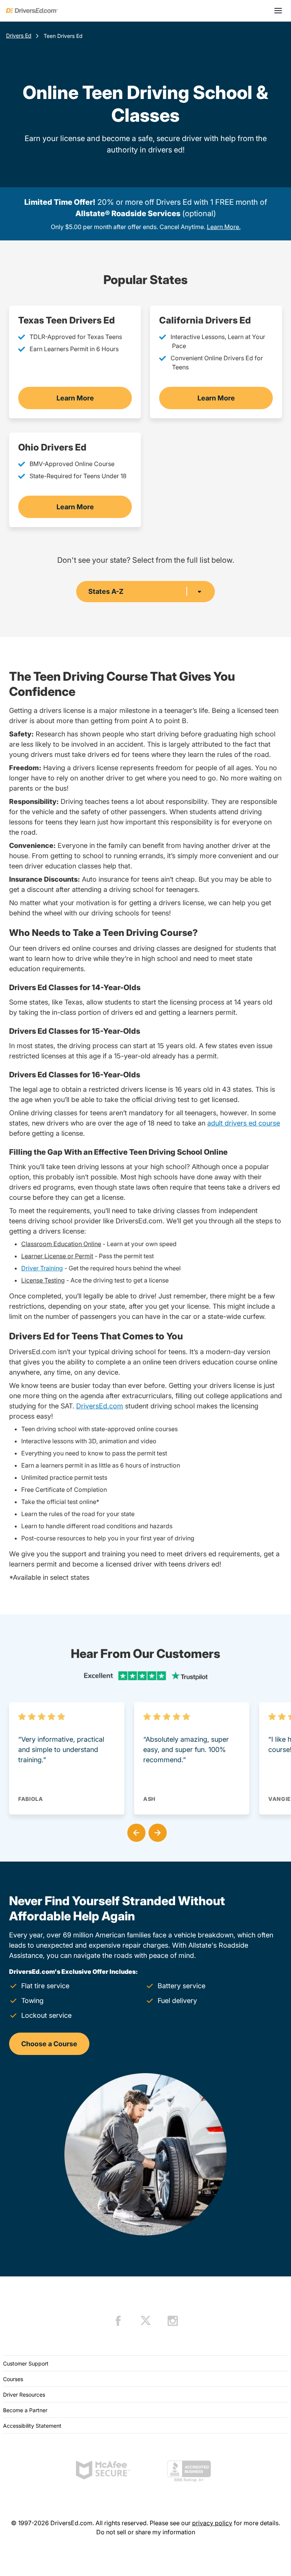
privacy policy (212, 2523)
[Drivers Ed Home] (32, 11)
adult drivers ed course (244, 1123)
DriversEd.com (100, 1406)
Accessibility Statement (32, 2426)
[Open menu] (278, 11)
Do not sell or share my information (146, 2532)
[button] (135, 1831)
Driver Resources (24, 2395)
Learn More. (224, 227)
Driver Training (42, 1268)
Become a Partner (25, 2410)
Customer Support (26, 2363)
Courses (13, 2379)
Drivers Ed (19, 35)
